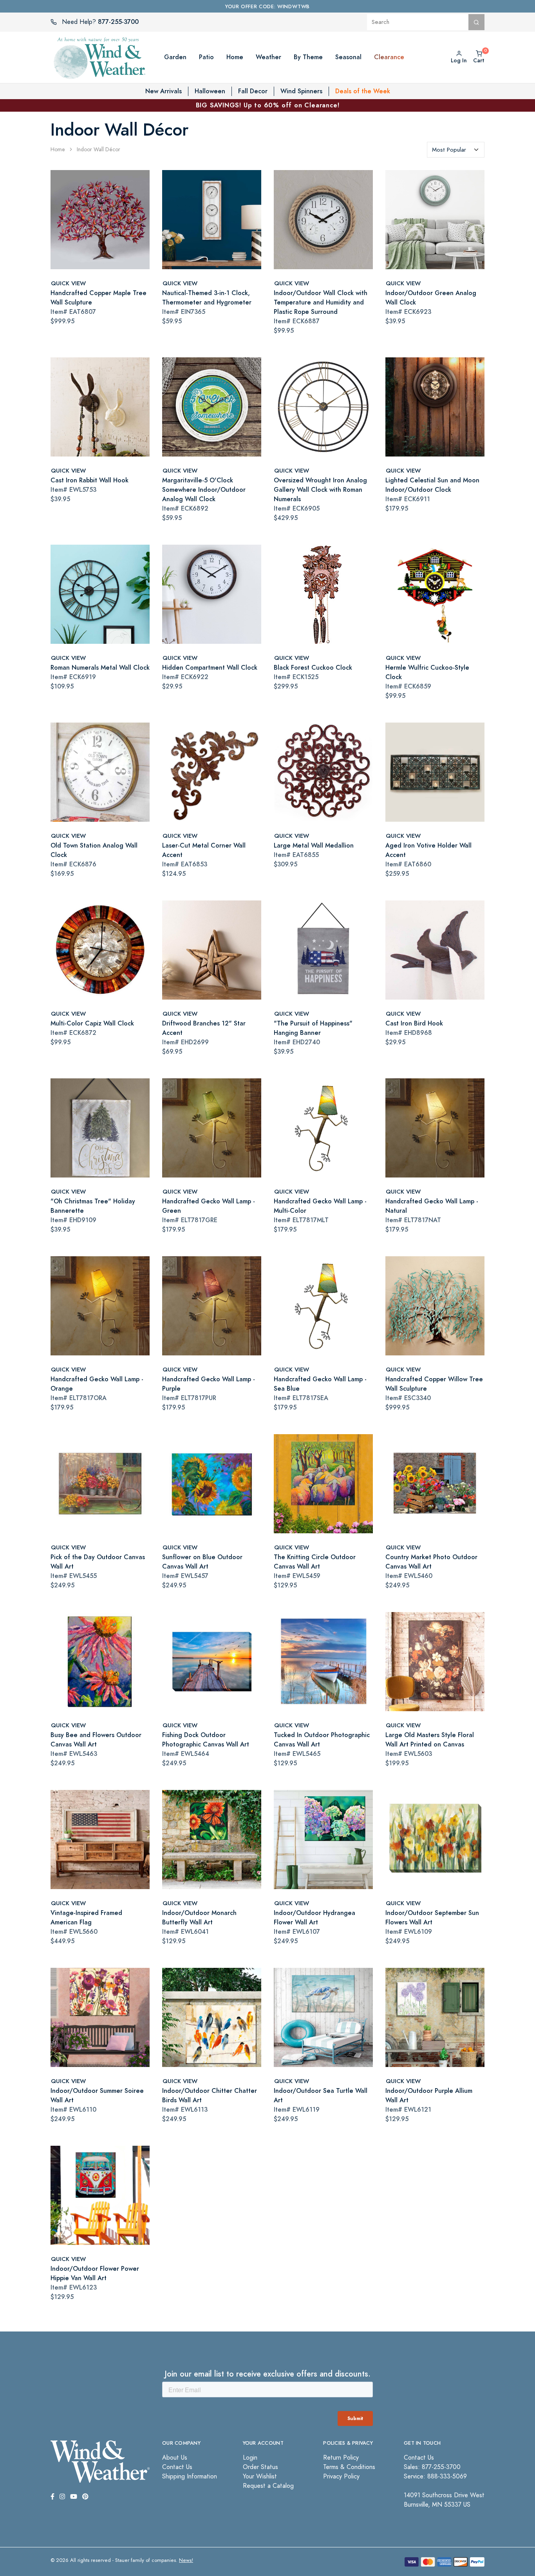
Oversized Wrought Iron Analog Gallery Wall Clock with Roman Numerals (320, 490)
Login (250, 2458)
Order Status (260, 2467)
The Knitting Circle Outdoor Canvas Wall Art (315, 1562)
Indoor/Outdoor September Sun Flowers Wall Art (432, 1918)
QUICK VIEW (68, 283)
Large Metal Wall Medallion (314, 845)
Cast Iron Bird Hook (414, 1023)
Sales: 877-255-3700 (432, 2467)
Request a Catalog (268, 2486)
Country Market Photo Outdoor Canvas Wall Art (431, 1562)
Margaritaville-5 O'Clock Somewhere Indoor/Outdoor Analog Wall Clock (204, 490)
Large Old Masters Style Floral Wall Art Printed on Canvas (430, 1740)
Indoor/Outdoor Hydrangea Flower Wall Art (314, 1918)
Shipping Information (190, 2476)
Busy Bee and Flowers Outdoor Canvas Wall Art (96, 1740)
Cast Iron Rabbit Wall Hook (89, 480)
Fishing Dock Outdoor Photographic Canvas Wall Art (206, 1740)
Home (58, 149)
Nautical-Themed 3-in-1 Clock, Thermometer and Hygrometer (207, 298)
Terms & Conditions (349, 2467)
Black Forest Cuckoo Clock (313, 668)
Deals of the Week (363, 91)
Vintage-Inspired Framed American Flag (86, 1918)
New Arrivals (164, 91)
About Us (175, 2458)
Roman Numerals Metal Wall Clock (100, 668)
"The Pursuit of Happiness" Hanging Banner (313, 1028)
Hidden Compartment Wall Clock (210, 668)
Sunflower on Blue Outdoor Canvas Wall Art (202, 1562)
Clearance (389, 57)
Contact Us (177, 2467)
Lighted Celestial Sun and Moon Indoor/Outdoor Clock (432, 485)
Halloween (210, 91)
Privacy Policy (341, 2476)
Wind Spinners (301, 91)
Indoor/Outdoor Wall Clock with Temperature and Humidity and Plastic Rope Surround (321, 302)
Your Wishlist (260, 2476)
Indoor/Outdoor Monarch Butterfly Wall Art (199, 1918)
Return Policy (341, 2458)
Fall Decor (253, 91)
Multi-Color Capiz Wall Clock (92, 1023)
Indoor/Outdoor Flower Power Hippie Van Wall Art (95, 2273)
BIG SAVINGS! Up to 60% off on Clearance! (268, 105)
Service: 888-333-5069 (435, 2476)
